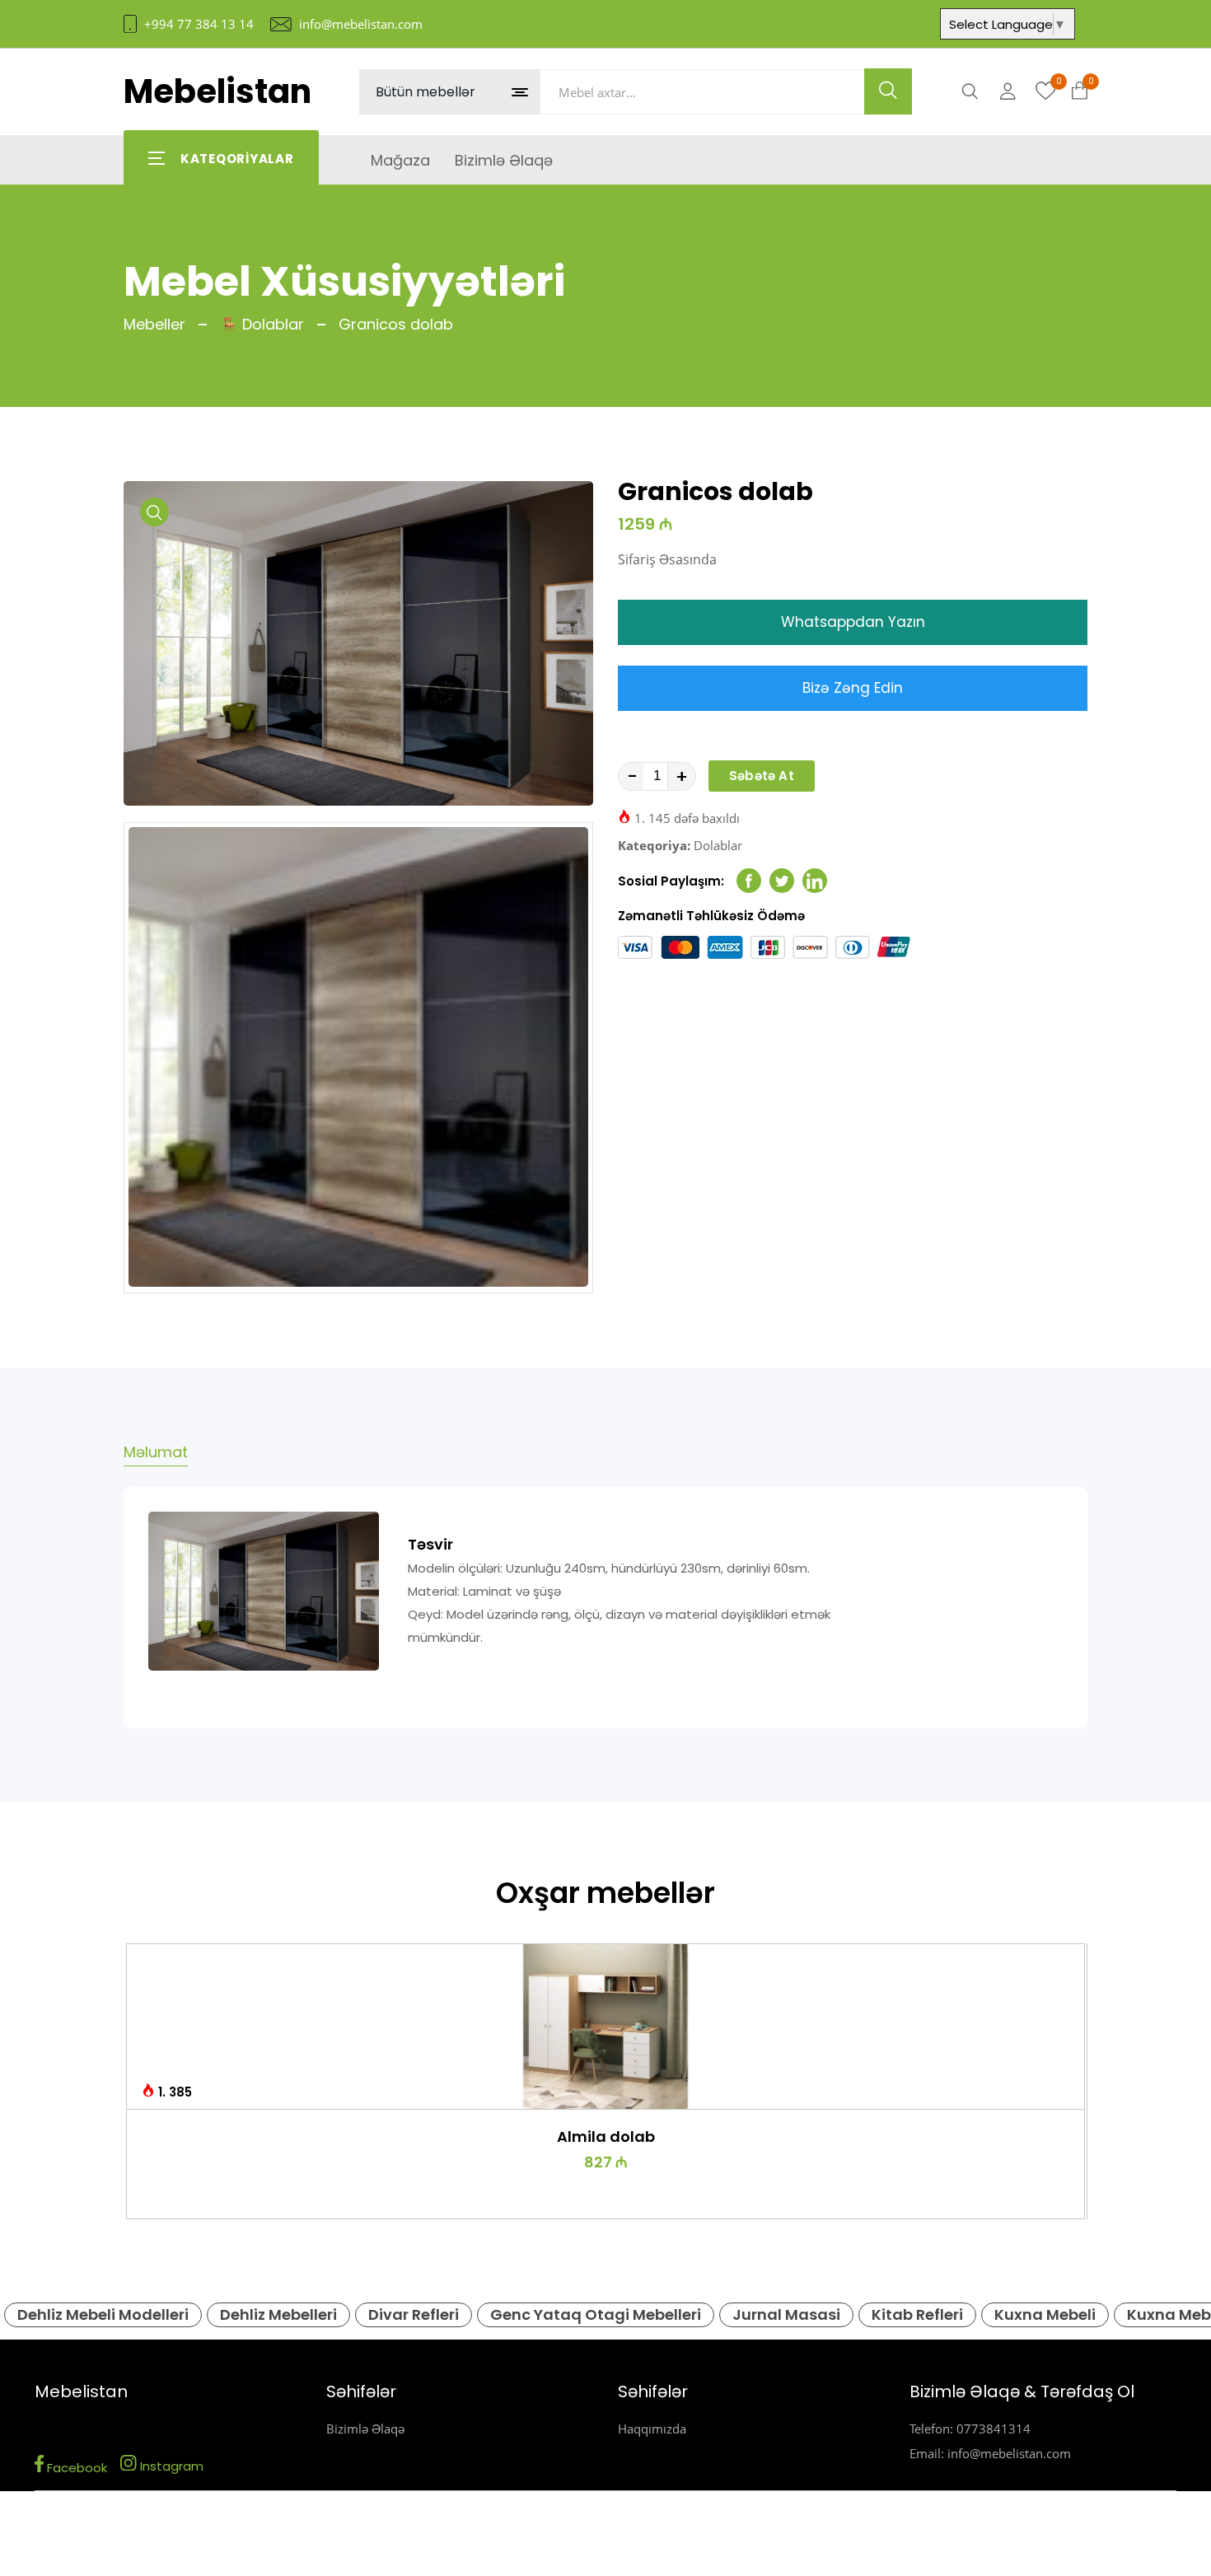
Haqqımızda (652, 2429)
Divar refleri (414, 2314)
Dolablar (718, 845)
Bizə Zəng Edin (853, 688)
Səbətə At (762, 776)
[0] (1046, 91)
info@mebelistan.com (361, 24)
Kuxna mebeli (1045, 2314)
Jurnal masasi (786, 2314)
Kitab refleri (917, 2314)
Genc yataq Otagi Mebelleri (596, 2314)
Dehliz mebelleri (278, 2314)
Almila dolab (606, 2137)
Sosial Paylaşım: (671, 881)
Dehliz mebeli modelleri (103, 2314)
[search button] (888, 91)
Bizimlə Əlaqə (365, 2429)
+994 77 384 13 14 (199, 24)
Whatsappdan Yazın (853, 622)
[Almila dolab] (606, 2027)
